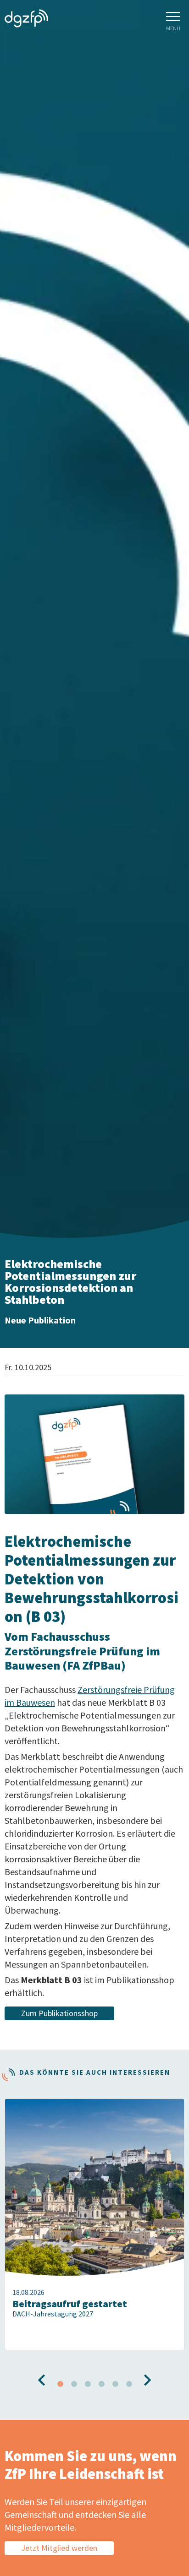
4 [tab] (101, 2384)
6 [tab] (129, 2384)
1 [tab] (60, 2384)
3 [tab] (88, 2384)
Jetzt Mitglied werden (59, 2548)
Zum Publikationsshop (59, 2013)
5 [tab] (115, 2384)
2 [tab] (74, 2384)
